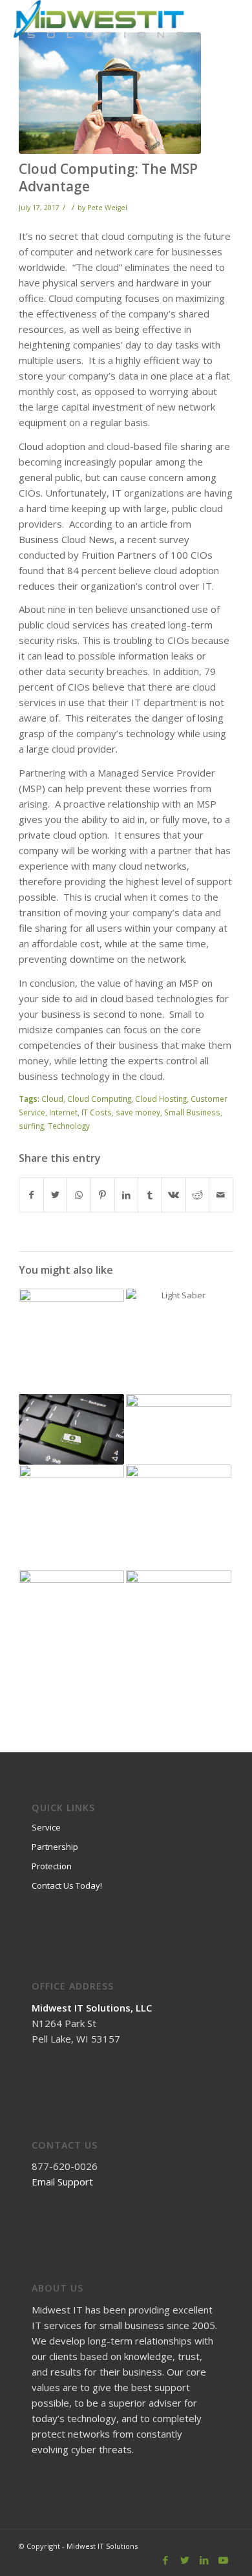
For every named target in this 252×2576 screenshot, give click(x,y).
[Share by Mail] (221, 1195)
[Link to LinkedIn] (204, 2560)
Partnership (55, 1847)
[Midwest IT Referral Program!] (71, 1311)
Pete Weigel (107, 208)
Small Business (192, 1112)
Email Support (62, 2182)
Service (46, 1827)
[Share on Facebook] (31, 1195)
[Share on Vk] (174, 1195)
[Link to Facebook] (165, 2560)
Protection (52, 1866)
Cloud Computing (99, 1099)
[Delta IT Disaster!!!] (179, 1623)
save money (138, 1112)
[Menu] (218, 26)
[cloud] (110, 93)
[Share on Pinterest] (103, 1195)
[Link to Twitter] (185, 2560)
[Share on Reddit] (198, 1195)
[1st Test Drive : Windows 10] (179, 1423)
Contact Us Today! (67, 1885)
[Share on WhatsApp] (79, 1195)
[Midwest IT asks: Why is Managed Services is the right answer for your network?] (71, 1515)
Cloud (52, 1099)
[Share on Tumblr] (150, 1195)
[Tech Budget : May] (71, 1429)
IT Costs (97, 1112)
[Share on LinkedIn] (127, 1195)
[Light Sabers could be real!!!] (179, 1341)
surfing (31, 1126)
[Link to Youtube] (224, 2560)
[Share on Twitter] (56, 1195)
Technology (69, 1126)
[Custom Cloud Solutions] (179, 1517)
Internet (63, 1112)
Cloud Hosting (161, 1099)
